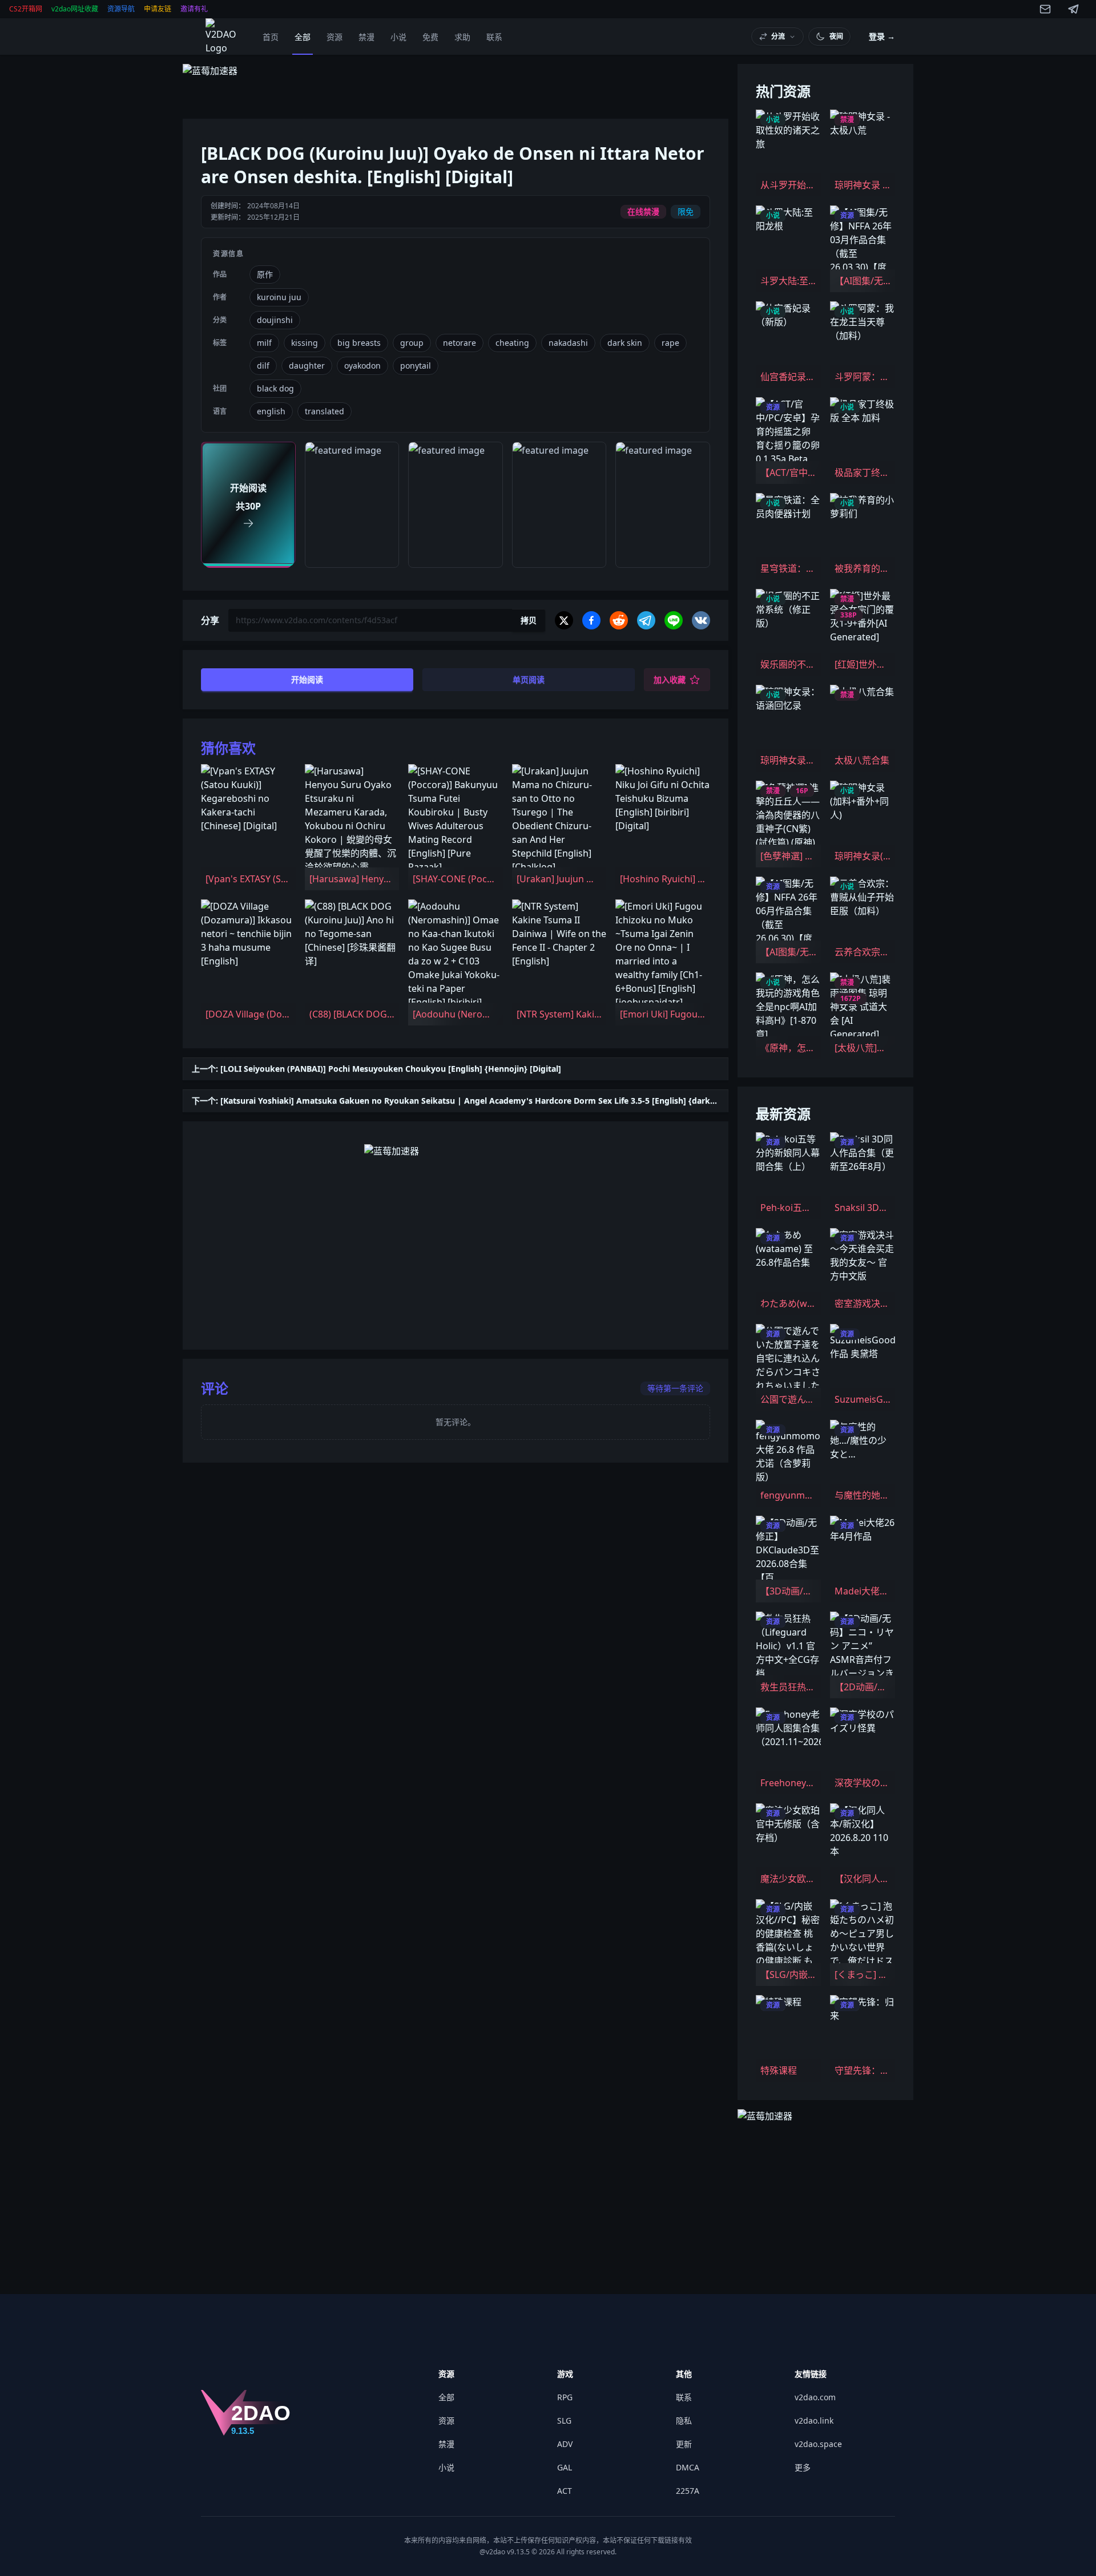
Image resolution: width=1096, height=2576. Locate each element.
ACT (565, 2491)
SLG (564, 2420)
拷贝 (529, 620)
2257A (688, 2491)
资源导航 (121, 9)
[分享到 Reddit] (619, 620)
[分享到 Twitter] (564, 620)
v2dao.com (815, 2397)
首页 (271, 37)
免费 (430, 37)
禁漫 (366, 37)
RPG (565, 2397)
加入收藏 (670, 679)
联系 (494, 37)
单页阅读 (529, 679)
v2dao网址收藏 (75, 9)
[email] (1045, 9)
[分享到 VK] (701, 620)
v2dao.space (818, 2444)
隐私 (684, 2420)
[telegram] (1074, 9)
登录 (882, 36)
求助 (462, 37)
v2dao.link (814, 2420)
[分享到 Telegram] (646, 620)
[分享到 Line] (674, 620)
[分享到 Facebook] (591, 620)
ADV (565, 2444)
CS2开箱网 (26, 9)
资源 (335, 37)
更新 (684, 2444)
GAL (565, 2467)
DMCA (688, 2467)
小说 (398, 37)
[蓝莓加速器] (456, 87)
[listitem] (248, 827)
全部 (303, 37)
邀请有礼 (194, 9)
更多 (803, 2467)
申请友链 (158, 9)
